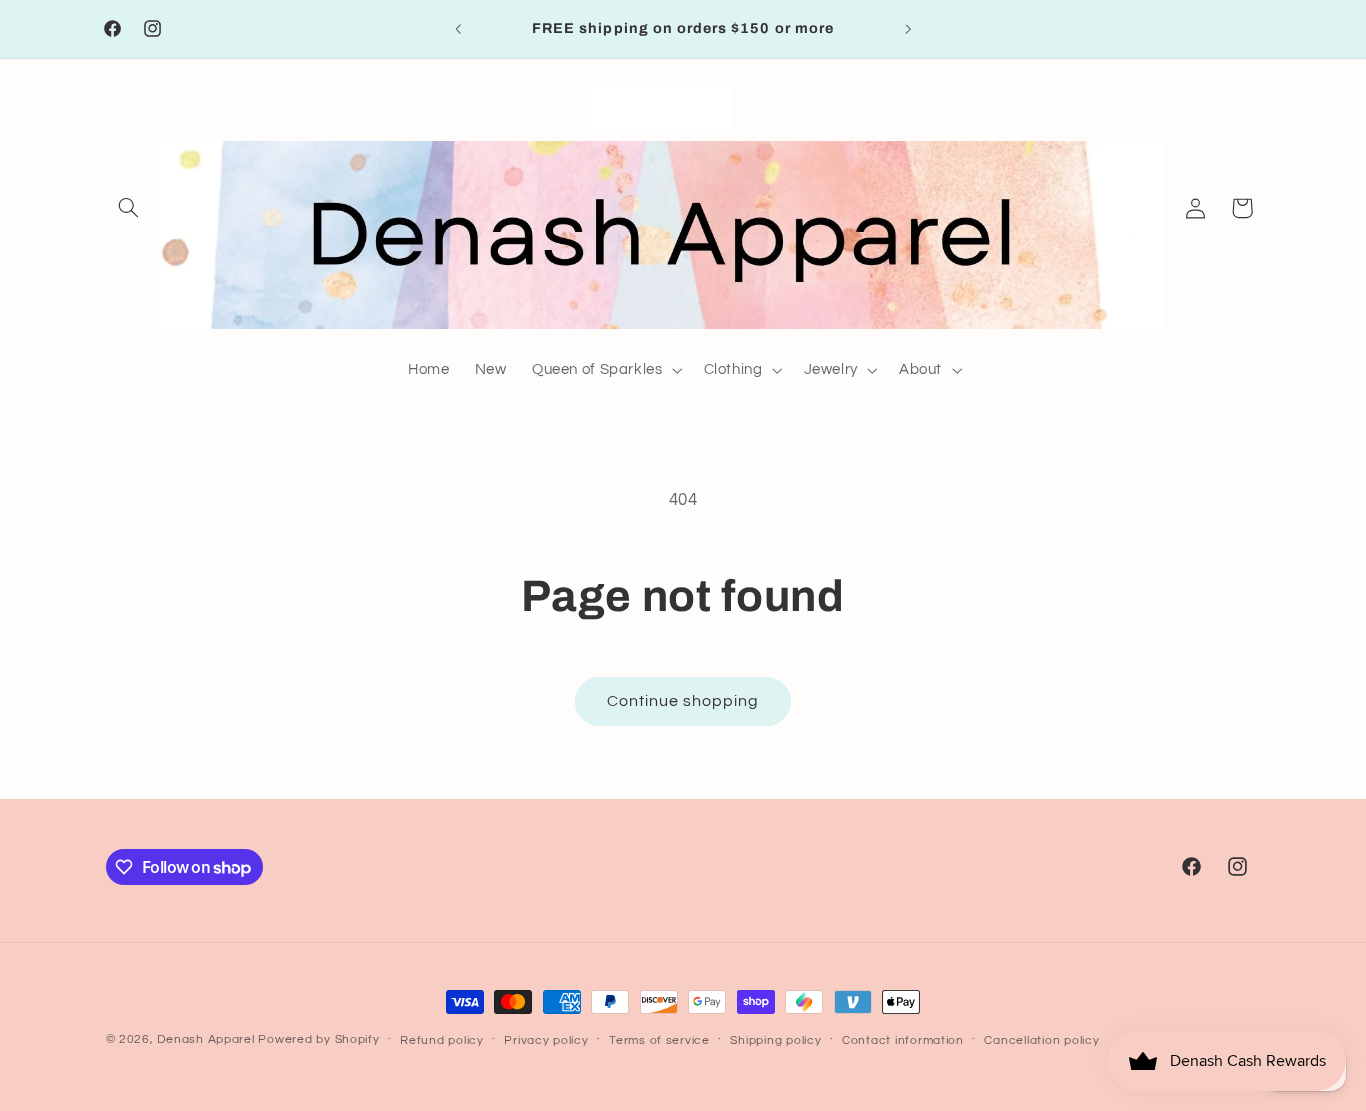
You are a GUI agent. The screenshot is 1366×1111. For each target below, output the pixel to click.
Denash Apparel (205, 1039)
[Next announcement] (908, 29)
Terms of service (659, 1040)
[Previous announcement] (458, 29)
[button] (129, 208)
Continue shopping (683, 701)
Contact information (903, 1040)
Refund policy (442, 1040)
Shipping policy (775, 1040)
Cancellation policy (1041, 1040)
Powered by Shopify (318, 1039)
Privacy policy (546, 1040)
